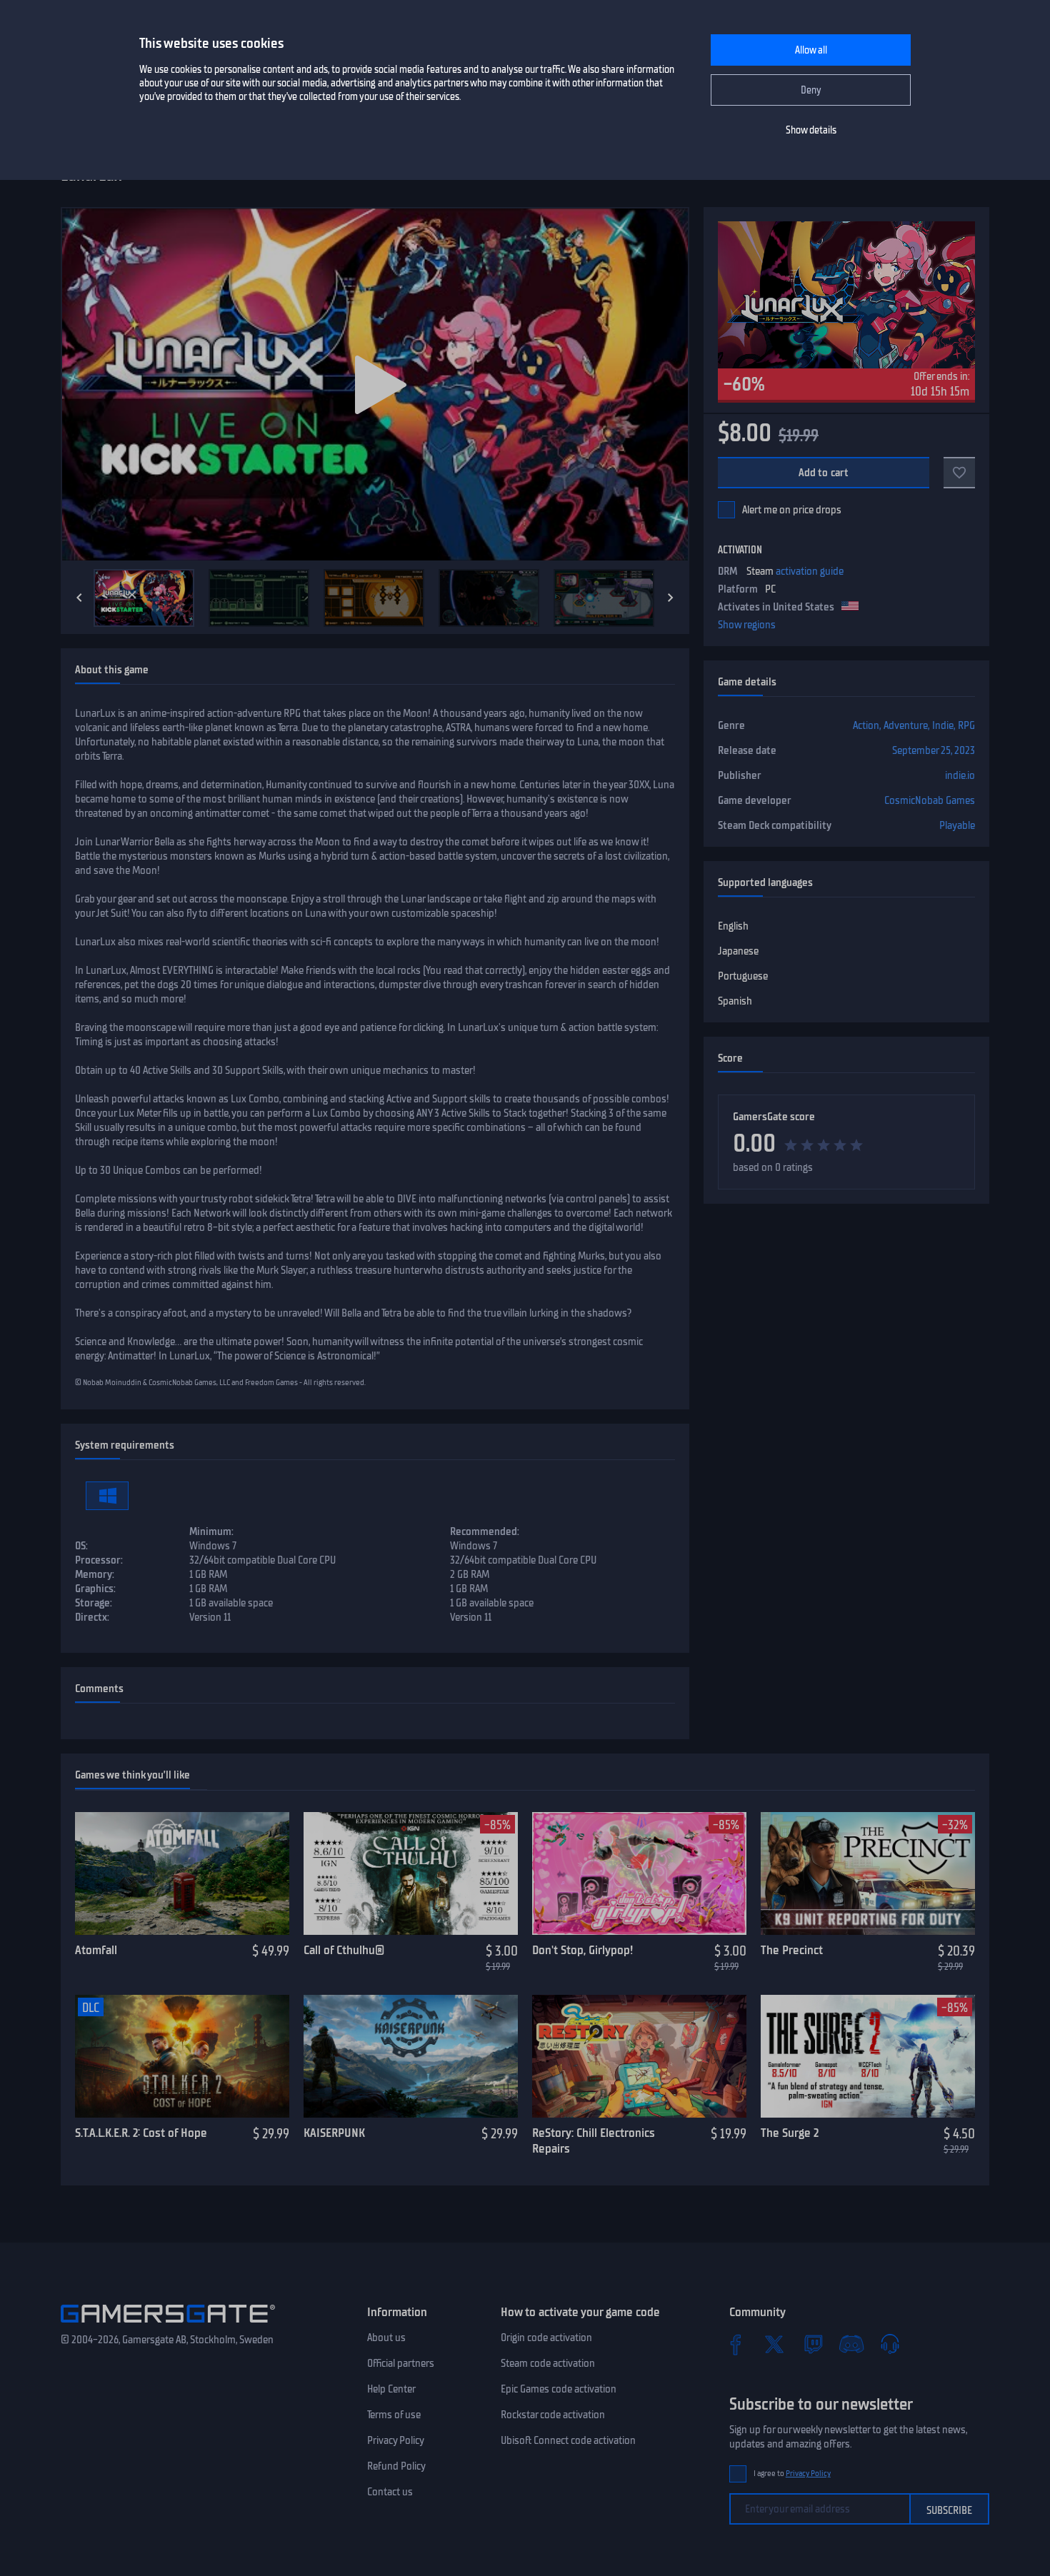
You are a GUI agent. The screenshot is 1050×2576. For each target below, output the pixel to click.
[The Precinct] (868, 1873)
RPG (966, 725)
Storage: (94, 1603)
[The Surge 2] (868, 2056)
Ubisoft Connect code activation (568, 2440)
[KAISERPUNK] (411, 2056)
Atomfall (96, 1950)
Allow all (811, 50)
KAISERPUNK (334, 2133)
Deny (811, 90)
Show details (811, 130)
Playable (957, 825)
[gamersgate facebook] (736, 2344)
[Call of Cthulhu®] (411, 1873)
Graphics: (95, 1589)
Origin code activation (546, 2338)
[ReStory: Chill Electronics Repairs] (639, 2056)
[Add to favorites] (959, 473)
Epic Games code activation (559, 2389)
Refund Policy (396, 2466)
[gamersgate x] (774, 2344)
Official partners (401, 2363)
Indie (943, 725)
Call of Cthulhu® (344, 1950)
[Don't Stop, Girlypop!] (639, 1873)
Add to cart (824, 473)
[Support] (890, 2344)
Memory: (95, 1574)
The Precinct (792, 1950)
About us (386, 2338)
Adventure (906, 725)
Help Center (391, 2389)
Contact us (390, 2492)
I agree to (792, 2474)
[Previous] (79, 598)
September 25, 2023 (934, 750)
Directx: (92, 1617)
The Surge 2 (790, 2133)
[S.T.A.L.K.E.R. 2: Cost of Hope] (182, 2056)
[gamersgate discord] (851, 2344)
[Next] (671, 598)
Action (866, 725)
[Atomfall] (182, 1873)
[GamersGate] (168, 2325)
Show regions (747, 625)
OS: (81, 1546)
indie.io (960, 775)
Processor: (99, 1560)
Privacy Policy (396, 2440)
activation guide (810, 571)
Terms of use (394, 2415)
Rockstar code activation (553, 2415)
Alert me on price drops (792, 510)
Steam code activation (548, 2363)
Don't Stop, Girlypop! (582, 1950)
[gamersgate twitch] (813, 2344)
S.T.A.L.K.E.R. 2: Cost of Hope (141, 2133)
